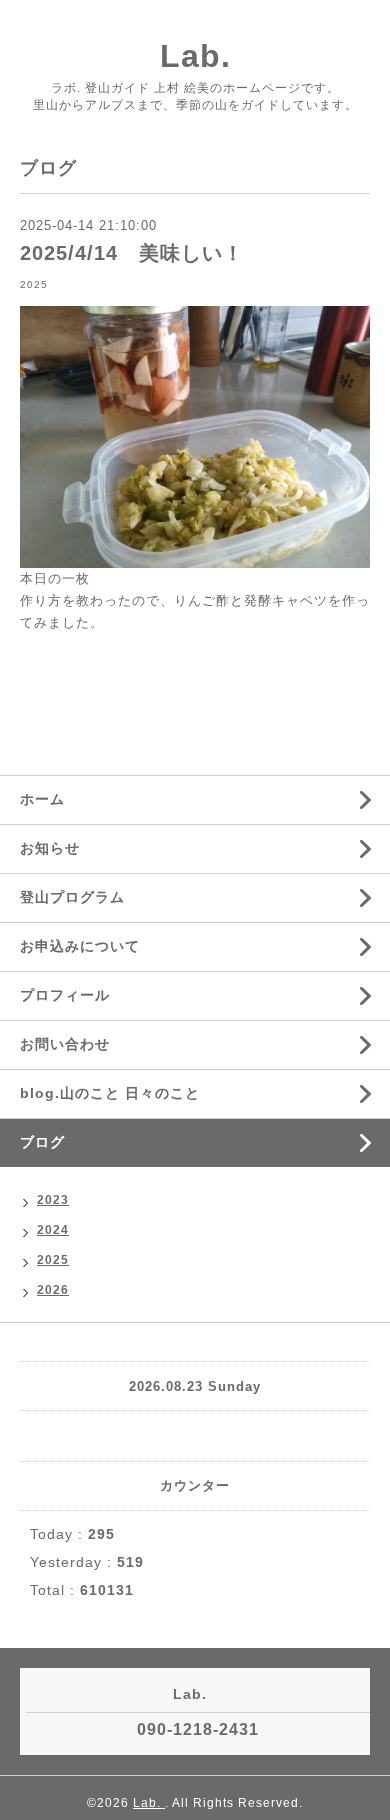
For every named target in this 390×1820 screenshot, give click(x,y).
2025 (34, 284)
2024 (53, 1230)
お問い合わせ (65, 1044)
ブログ (42, 1142)
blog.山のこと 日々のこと (110, 1093)
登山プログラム (72, 897)
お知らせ (50, 848)
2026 (53, 1290)
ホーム (42, 799)
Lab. (195, 56)
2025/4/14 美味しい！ (132, 253)
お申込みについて (80, 946)
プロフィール (65, 995)
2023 (53, 1200)
